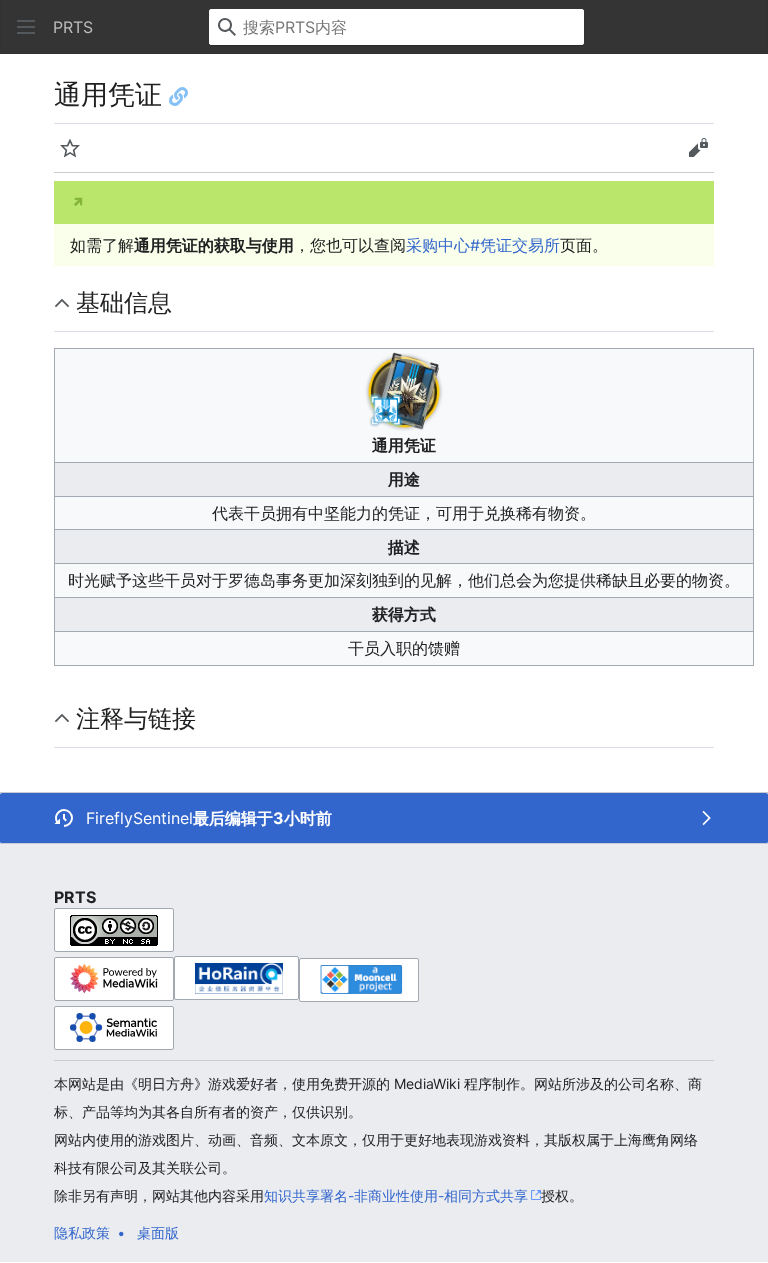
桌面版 (158, 1232)
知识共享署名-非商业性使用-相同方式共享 (396, 1195)
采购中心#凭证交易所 (483, 245)
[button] (26, 27)
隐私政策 (82, 1232)
